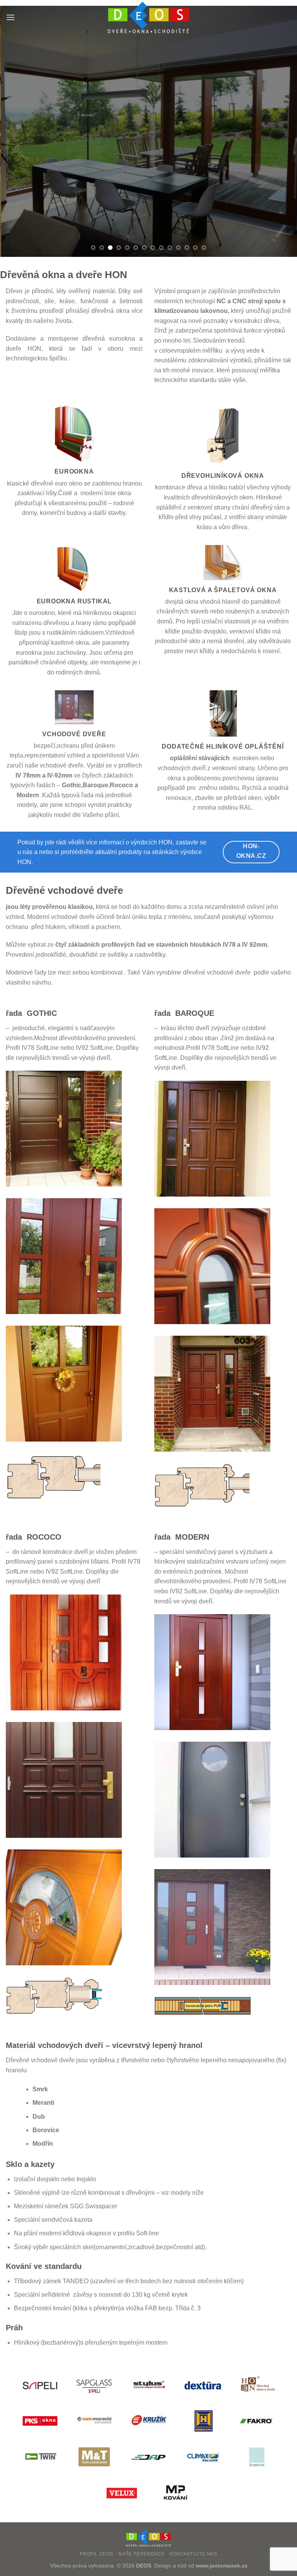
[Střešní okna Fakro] (257, 2421)
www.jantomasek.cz (222, 2566)
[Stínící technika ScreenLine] (257, 2457)
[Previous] (16, 131)
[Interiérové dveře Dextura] (203, 2385)
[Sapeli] (40, 2385)
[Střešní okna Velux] (121, 2493)
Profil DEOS (96, 2554)
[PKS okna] (40, 2421)
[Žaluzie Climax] (203, 2457)
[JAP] (148, 2457)
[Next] (281, 131)
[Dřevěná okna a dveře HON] (257, 2385)
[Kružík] (148, 2421)
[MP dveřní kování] (176, 2493)
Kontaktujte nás (193, 2554)
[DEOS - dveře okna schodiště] (148, 17)
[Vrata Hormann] (203, 2421)
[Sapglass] (94, 2385)
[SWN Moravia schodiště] (94, 2421)
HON (24, 862)
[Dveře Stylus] (148, 2385)
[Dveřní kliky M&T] (94, 2457)
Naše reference (142, 2554)
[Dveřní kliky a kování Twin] (40, 2457)
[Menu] (10, 17)
